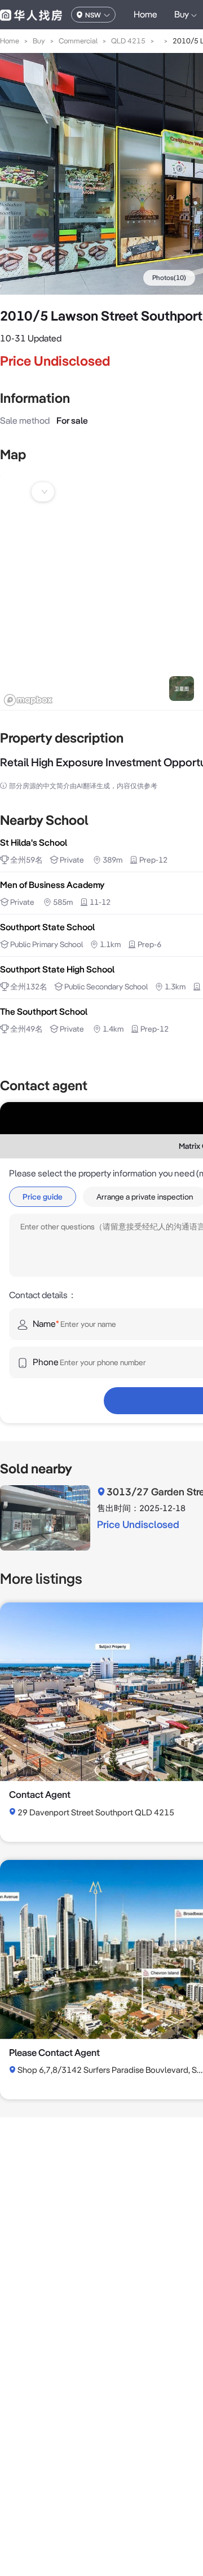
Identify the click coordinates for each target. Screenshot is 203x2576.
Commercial (78, 41)
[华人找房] (31, 15)
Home (145, 14)
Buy (39, 41)
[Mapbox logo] (28, 700)
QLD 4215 (128, 41)
